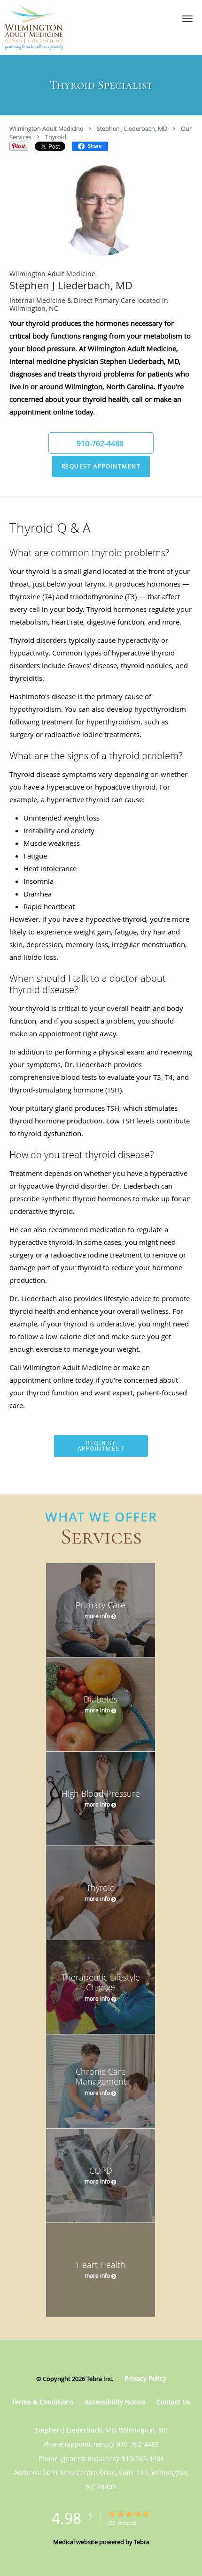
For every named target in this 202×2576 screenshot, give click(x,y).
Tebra (142, 2542)
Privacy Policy (145, 2378)
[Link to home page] (41, 27)
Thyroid (56, 137)
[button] (187, 19)
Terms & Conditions (43, 2402)
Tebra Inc (99, 2379)
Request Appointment (101, 466)
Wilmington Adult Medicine (46, 128)
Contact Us (173, 2402)
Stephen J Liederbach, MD (132, 128)
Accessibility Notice (115, 2402)
